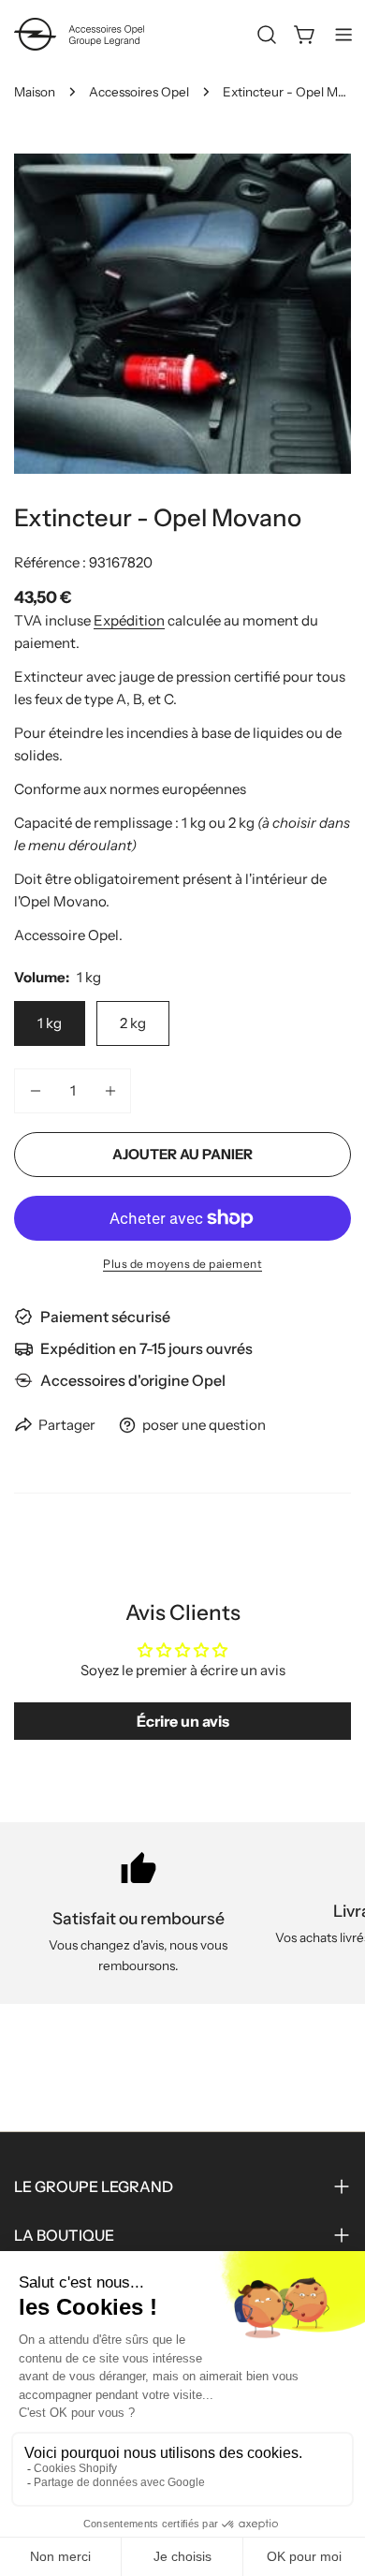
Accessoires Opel (139, 92)
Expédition (129, 620)
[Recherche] (267, 35)
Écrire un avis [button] (183, 1721)
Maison (35, 92)
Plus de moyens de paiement (182, 1264)
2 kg (133, 1023)
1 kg (50, 1023)
